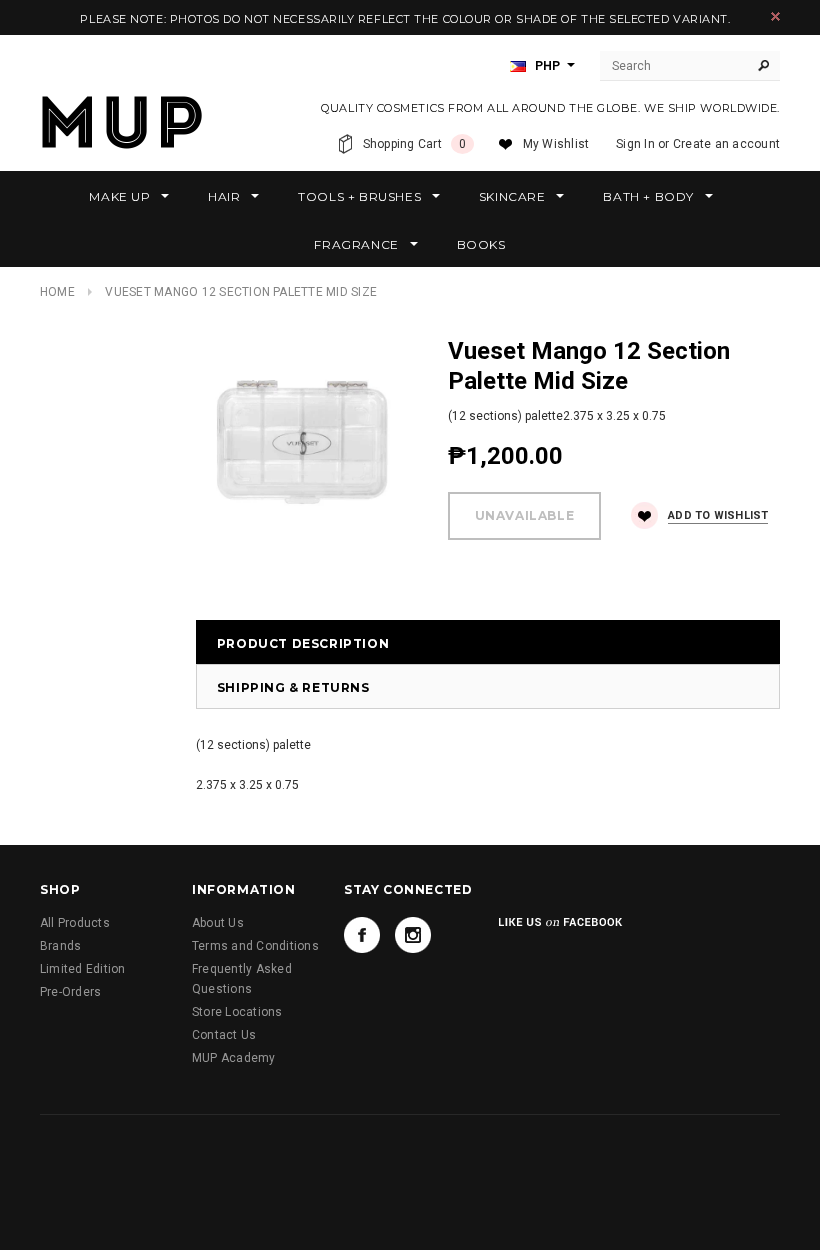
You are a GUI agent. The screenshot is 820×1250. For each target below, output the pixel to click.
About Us (218, 923)
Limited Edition (83, 969)
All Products (75, 923)
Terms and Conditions (255, 946)
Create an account (726, 144)
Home (57, 292)
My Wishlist (556, 144)
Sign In (635, 144)
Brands (60, 946)
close (775, 16)
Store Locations (237, 1012)
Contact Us (224, 1035)
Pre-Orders (70, 992)
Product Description (303, 643)
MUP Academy (234, 1058)
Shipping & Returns (293, 687)
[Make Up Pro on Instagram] (413, 935)
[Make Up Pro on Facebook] (362, 935)
